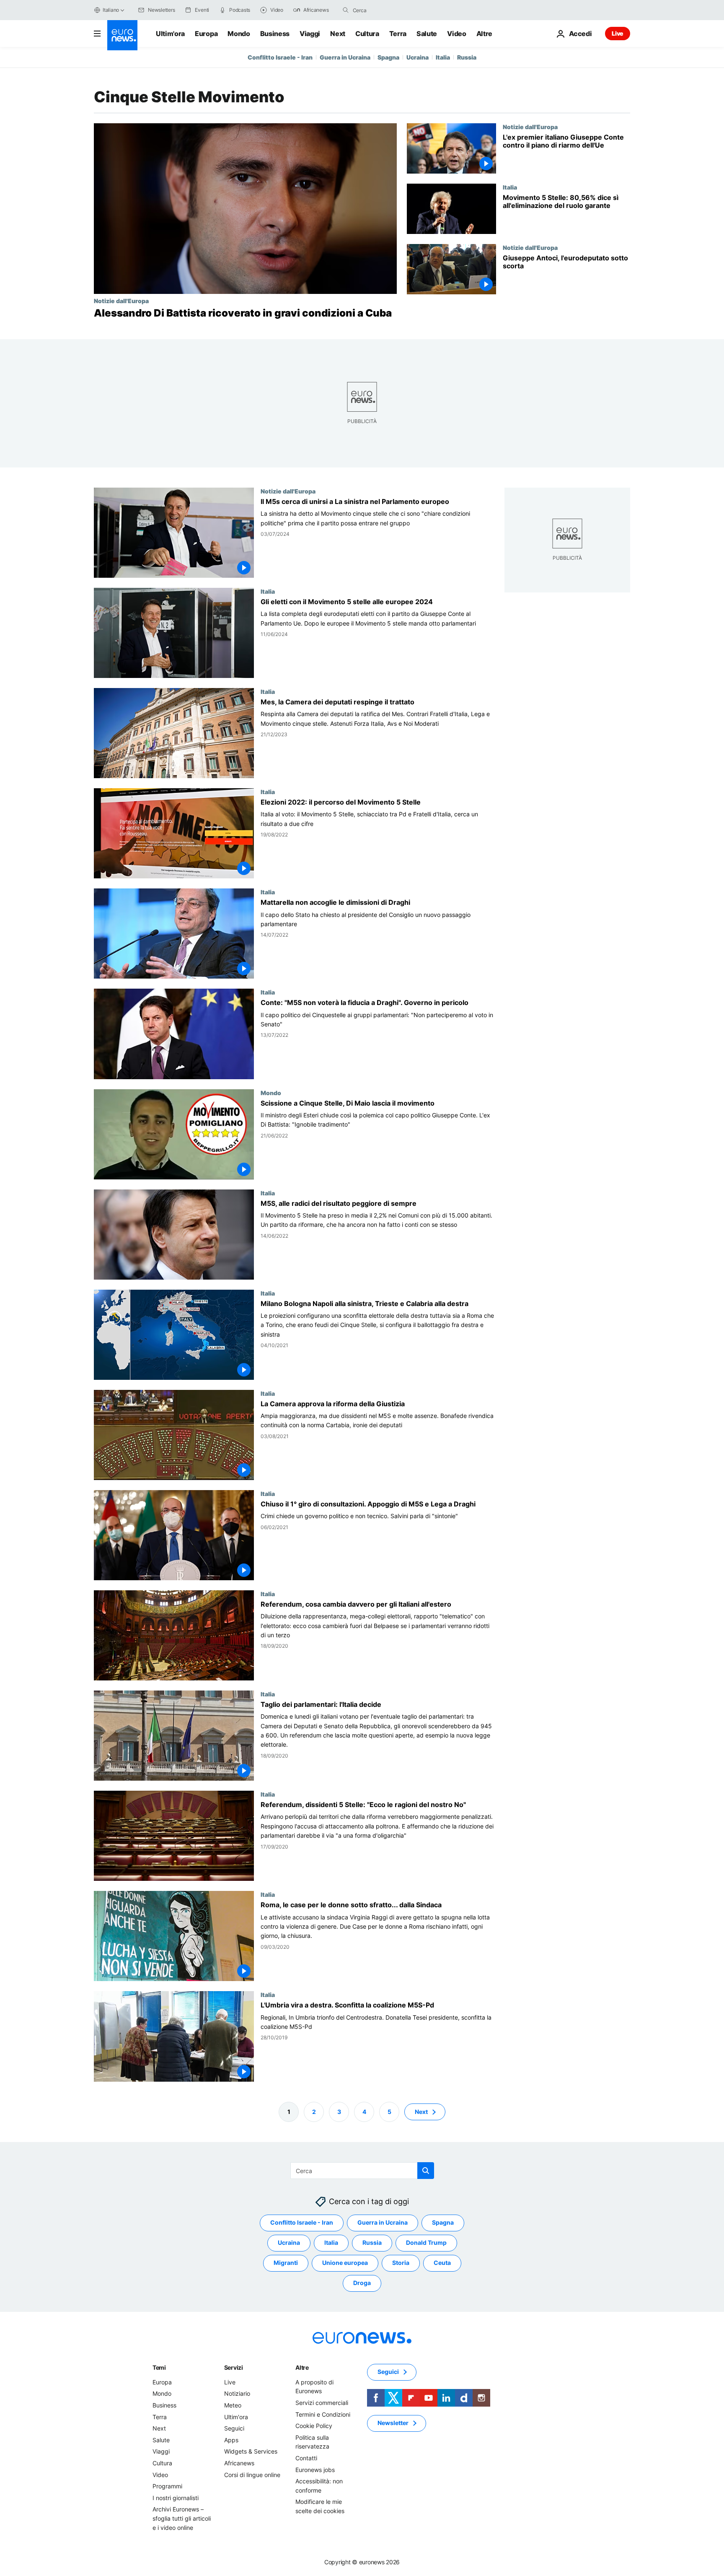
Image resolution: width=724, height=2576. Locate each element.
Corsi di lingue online (252, 2475)
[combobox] (388, 10)
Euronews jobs (315, 2470)
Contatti (306, 2458)
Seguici (234, 2428)
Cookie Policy (314, 2426)
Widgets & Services (251, 2451)
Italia (443, 57)
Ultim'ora (170, 34)
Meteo (233, 2405)
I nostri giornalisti (176, 2498)
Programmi (167, 2486)
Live (618, 33)
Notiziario (237, 2393)
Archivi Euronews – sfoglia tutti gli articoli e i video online (182, 2518)
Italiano (111, 10)
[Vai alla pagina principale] (122, 35)
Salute (427, 34)
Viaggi (310, 34)
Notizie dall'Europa (121, 301)
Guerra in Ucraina (345, 57)
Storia (401, 2263)
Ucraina (418, 57)
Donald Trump (426, 2242)
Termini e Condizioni (323, 2414)
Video (456, 34)
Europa (206, 34)
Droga (362, 2283)
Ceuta (442, 2263)
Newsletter (393, 2423)
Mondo (239, 34)
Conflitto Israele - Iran (280, 57)
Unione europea (345, 2263)
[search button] (346, 10)
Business (275, 34)
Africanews (239, 2463)
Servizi (234, 2367)
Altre (302, 2367)
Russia (467, 57)
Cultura (367, 34)
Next (338, 34)
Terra (398, 34)
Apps (231, 2440)
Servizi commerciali (322, 2403)
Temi (159, 2367)
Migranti (286, 2263)
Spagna (388, 57)
